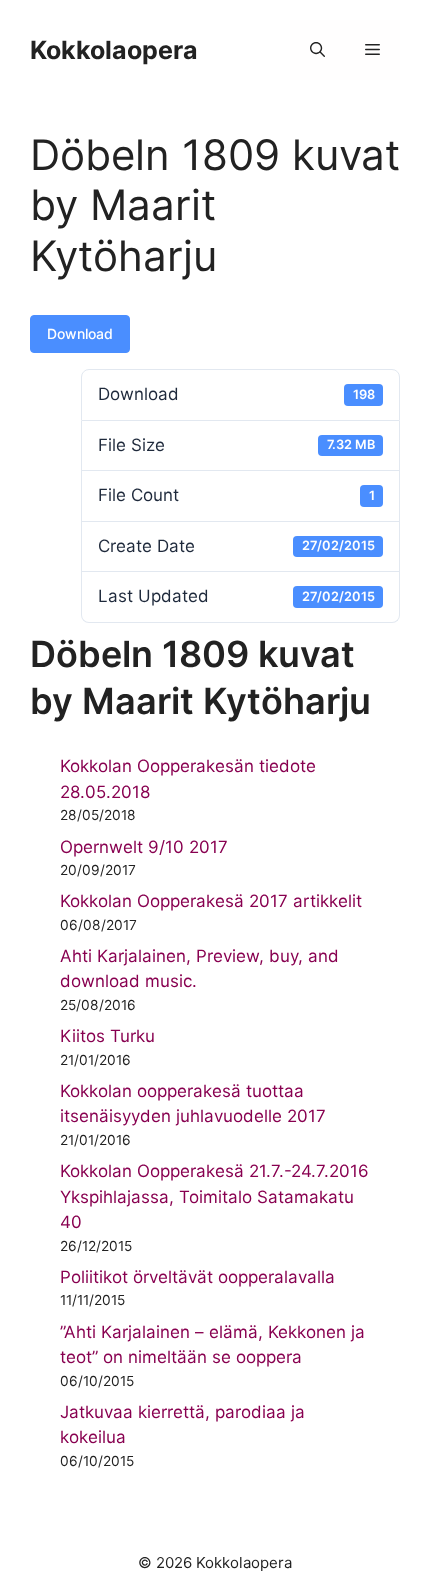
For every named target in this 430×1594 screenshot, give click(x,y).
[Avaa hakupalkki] (317, 50)
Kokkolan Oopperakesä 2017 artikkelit (211, 901)
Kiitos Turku (107, 1036)
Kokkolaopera (114, 50)
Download (80, 333)
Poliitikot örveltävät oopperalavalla (197, 1277)
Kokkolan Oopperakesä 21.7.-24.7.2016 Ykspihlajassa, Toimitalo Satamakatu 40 (214, 1196)
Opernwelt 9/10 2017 (144, 847)
